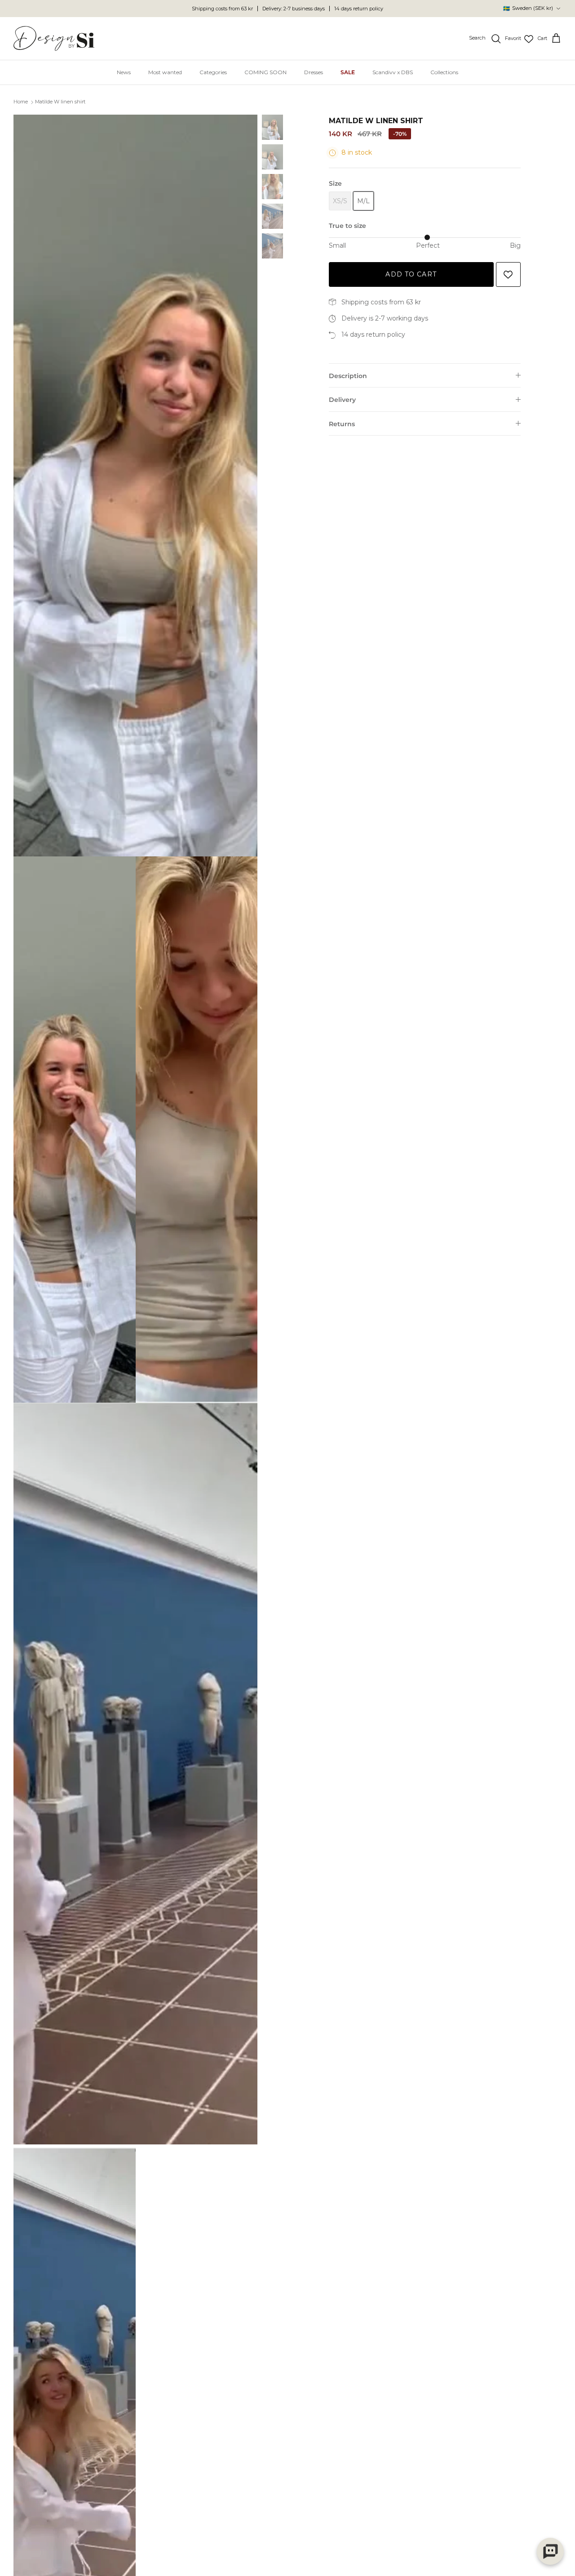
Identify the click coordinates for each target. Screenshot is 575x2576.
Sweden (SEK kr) (528, 8)
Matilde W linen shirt (60, 102)
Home (21, 102)
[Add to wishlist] (508, 274)
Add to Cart (411, 274)
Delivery (342, 400)
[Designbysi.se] (54, 38)
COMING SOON (265, 72)
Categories (213, 72)
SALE (348, 72)
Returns (342, 424)
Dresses (314, 72)
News (124, 72)
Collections (444, 72)
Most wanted (165, 72)
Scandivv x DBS (393, 72)
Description (348, 376)
